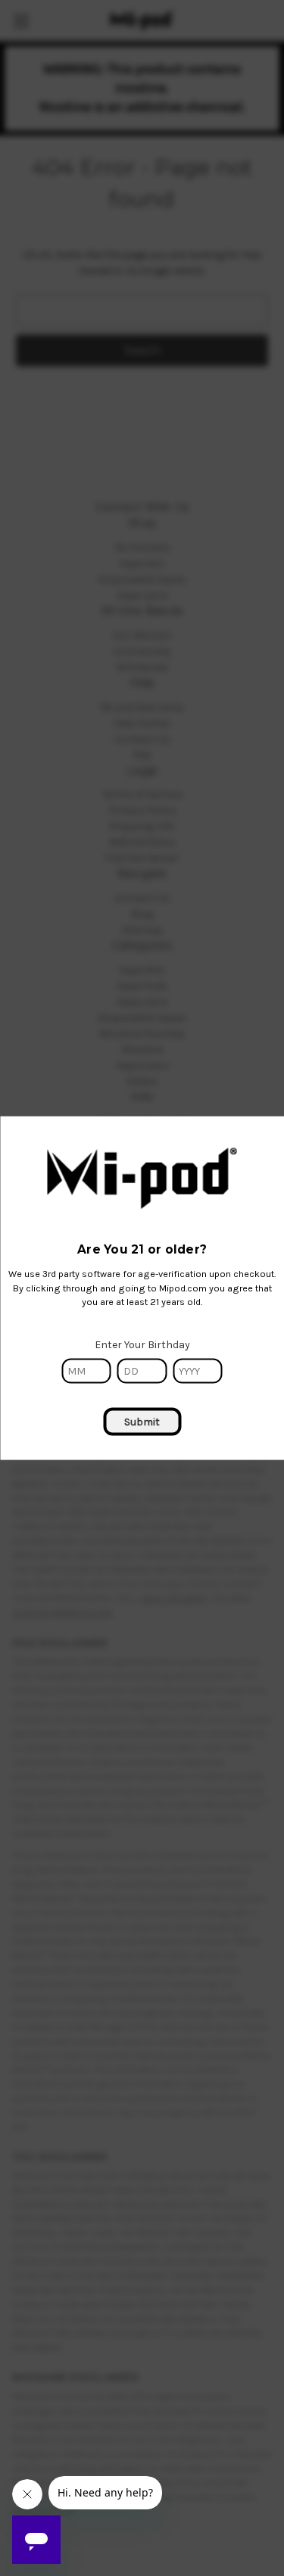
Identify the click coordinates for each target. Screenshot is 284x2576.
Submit (142, 1422)
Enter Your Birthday (142, 1345)
